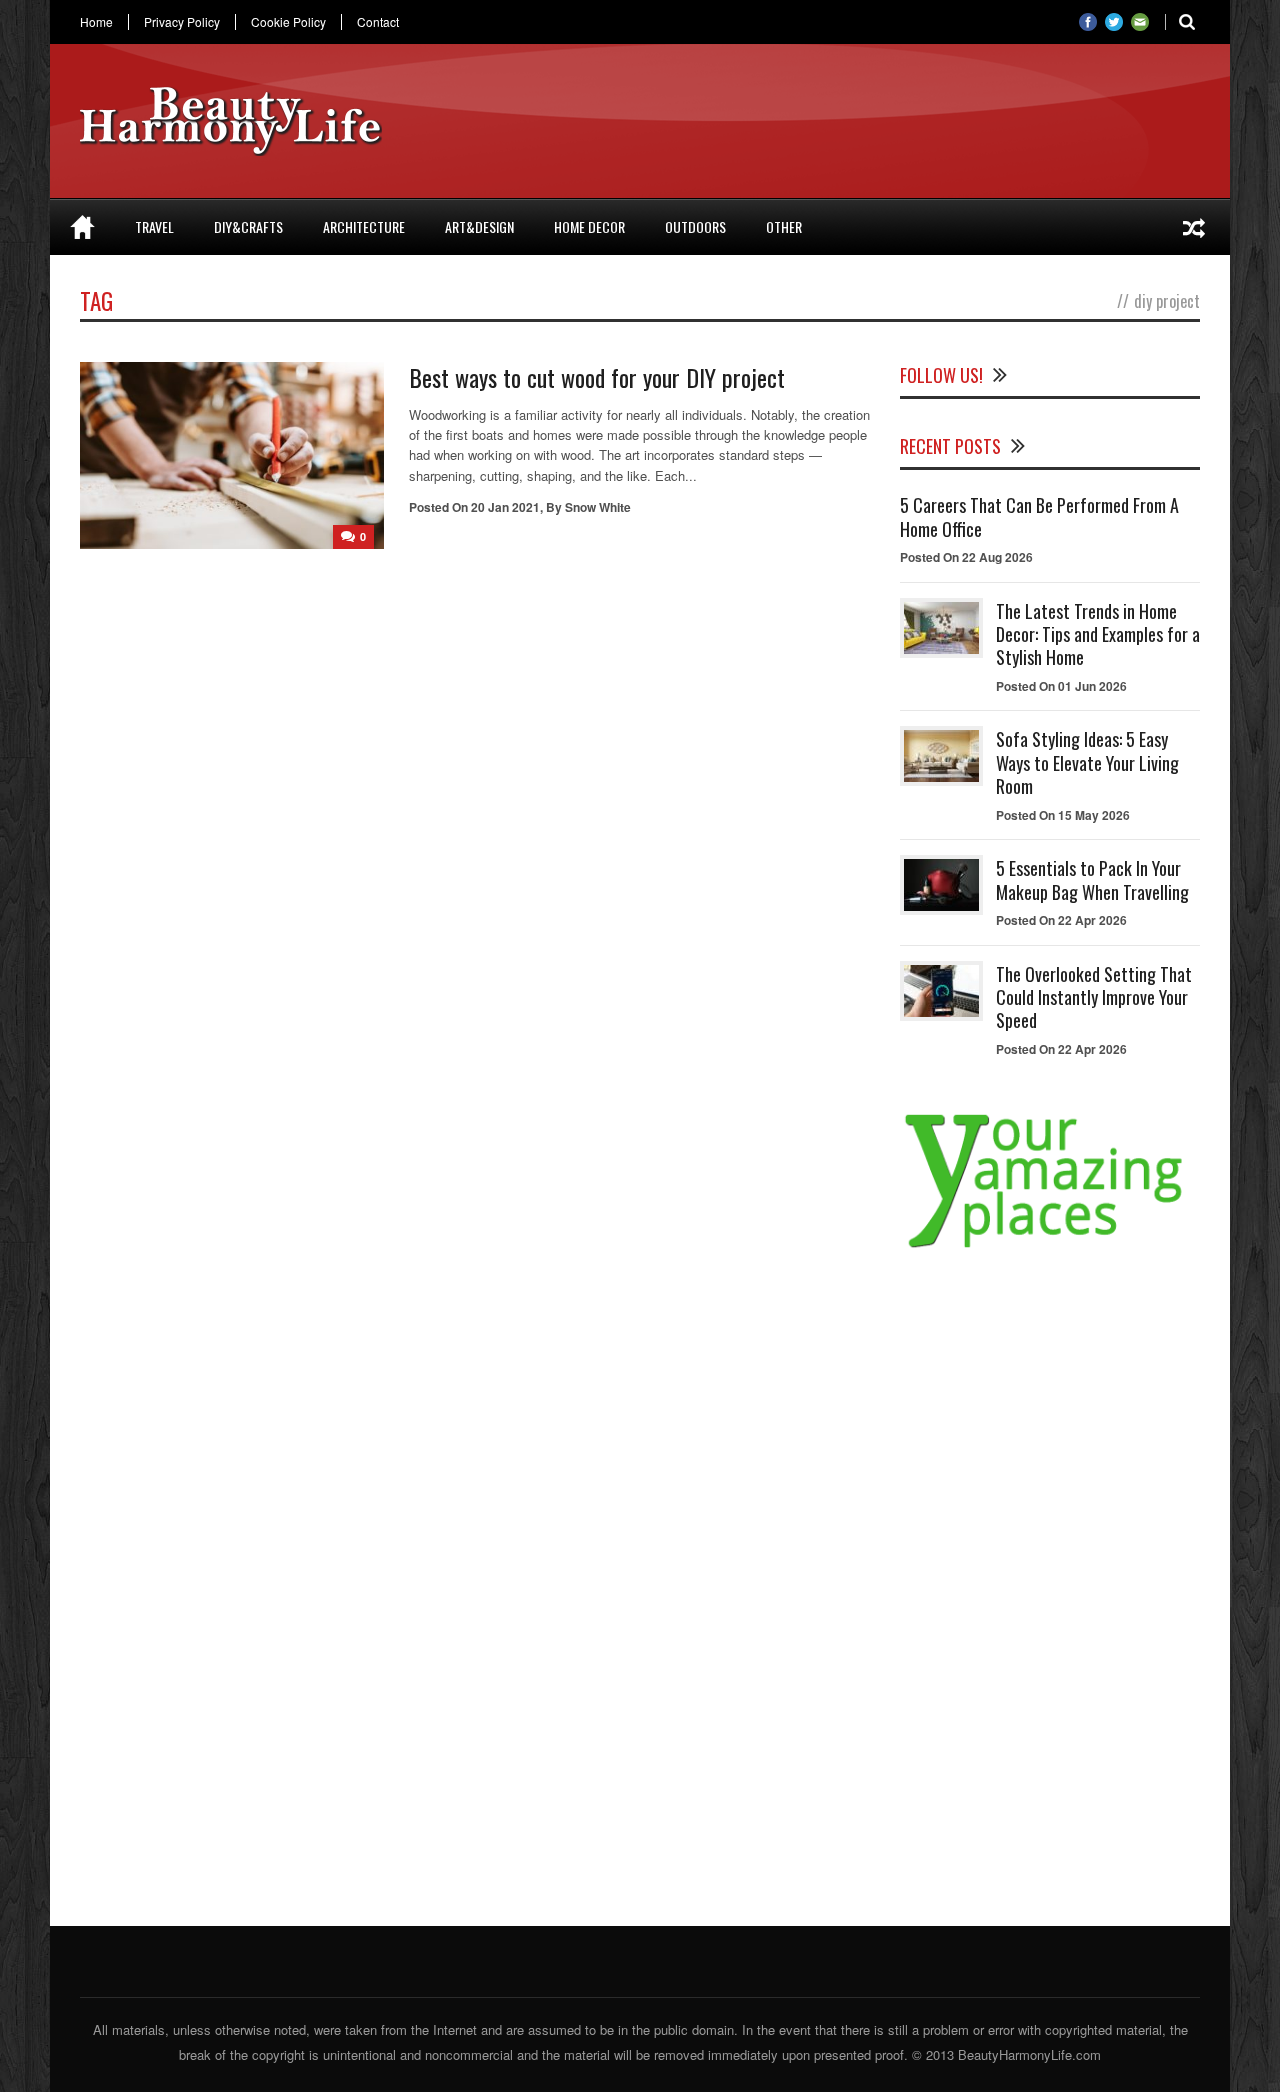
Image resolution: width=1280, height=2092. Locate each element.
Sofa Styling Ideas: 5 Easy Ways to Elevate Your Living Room (1087, 762)
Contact (378, 22)
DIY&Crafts (248, 226)
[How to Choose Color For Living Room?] (1194, 227)
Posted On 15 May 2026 (1063, 815)
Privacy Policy (182, 22)
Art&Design (479, 226)
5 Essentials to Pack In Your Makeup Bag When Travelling (1092, 879)
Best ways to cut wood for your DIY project (597, 377)
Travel (154, 226)
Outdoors (695, 226)
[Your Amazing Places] (1050, 1247)
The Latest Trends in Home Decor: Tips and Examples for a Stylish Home (1098, 634)
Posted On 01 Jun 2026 (1061, 686)
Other (784, 226)
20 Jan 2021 (505, 507)
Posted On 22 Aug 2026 (966, 557)
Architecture (364, 226)
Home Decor (589, 226)
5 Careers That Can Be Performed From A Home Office (1039, 516)
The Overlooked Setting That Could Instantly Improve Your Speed (1094, 997)
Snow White (598, 507)
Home (96, 22)
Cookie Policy (288, 22)
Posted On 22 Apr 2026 (1061, 920)
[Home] (82, 227)
